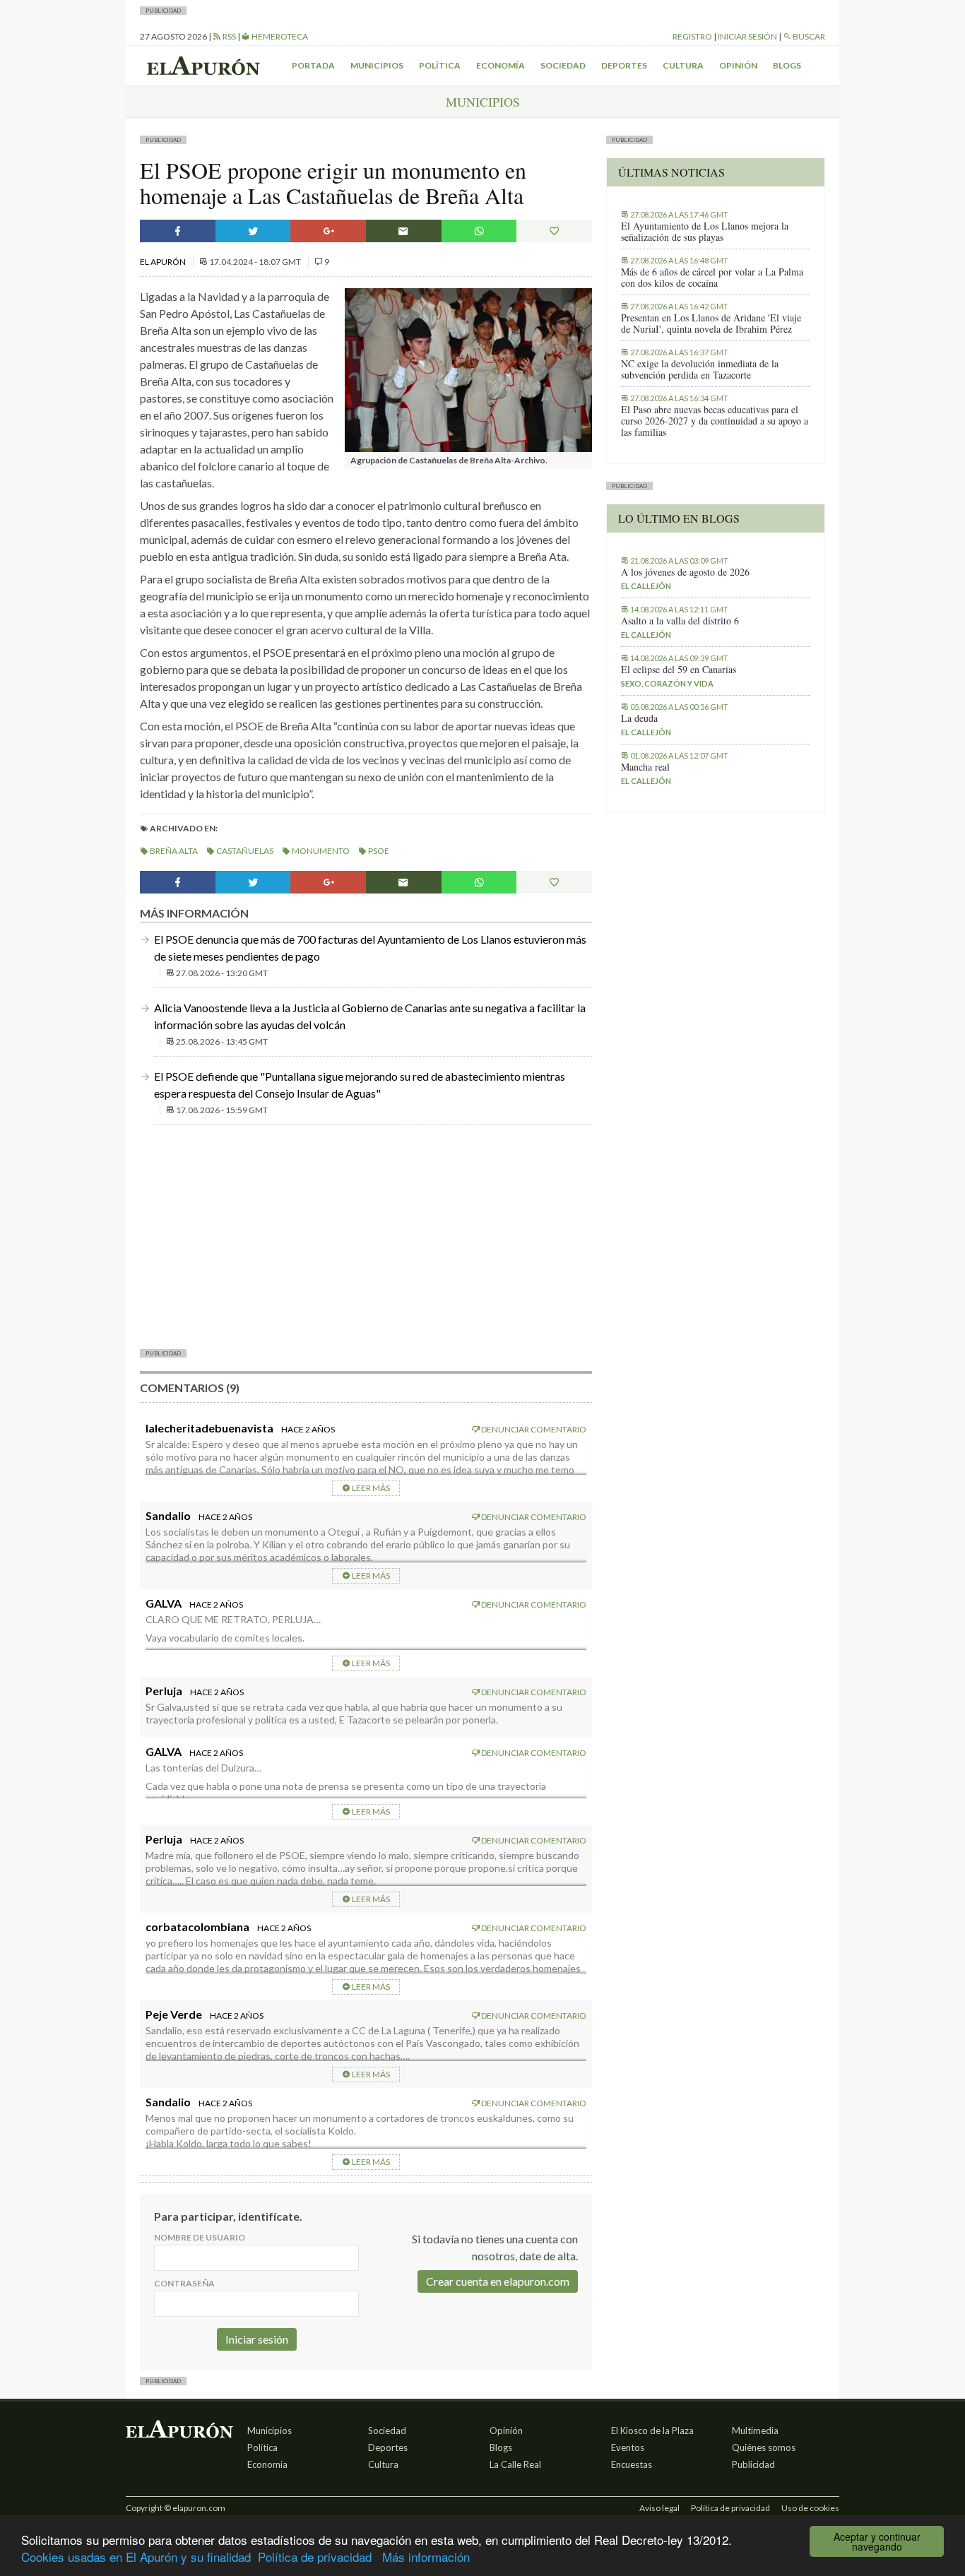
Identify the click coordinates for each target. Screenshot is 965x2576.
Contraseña (184, 2283)
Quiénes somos (764, 2447)
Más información (426, 2557)
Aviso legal (659, 2508)
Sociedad (563, 65)
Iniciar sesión (747, 36)
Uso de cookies (810, 2508)
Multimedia (755, 2430)
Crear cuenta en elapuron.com (498, 2281)
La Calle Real (515, 2464)
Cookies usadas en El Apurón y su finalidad (136, 2557)
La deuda (639, 718)
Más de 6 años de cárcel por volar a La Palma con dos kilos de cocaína (712, 278)
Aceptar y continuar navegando (877, 2541)
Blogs (787, 65)
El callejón (646, 586)
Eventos (628, 2447)
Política (440, 65)
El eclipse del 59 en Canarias (679, 670)
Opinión (738, 65)
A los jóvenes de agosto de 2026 (685, 572)
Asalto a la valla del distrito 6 (680, 621)
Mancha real (645, 767)
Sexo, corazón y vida (667, 683)
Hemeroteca (279, 36)
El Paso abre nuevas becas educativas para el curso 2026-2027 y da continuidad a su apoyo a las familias (715, 421)
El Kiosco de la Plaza (652, 2430)
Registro (692, 36)
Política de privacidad (315, 2557)
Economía (501, 65)
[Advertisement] (366, 1235)
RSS (229, 36)
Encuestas (632, 2464)
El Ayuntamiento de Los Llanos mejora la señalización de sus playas (705, 232)
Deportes (624, 65)
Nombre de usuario (200, 2237)
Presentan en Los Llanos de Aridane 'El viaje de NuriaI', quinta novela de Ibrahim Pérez (711, 324)
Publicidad (753, 2464)
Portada (313, 65)
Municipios (377, 65)
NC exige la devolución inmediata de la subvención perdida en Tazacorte (700, 369)
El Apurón (164, 262)
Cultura (683, 65)
